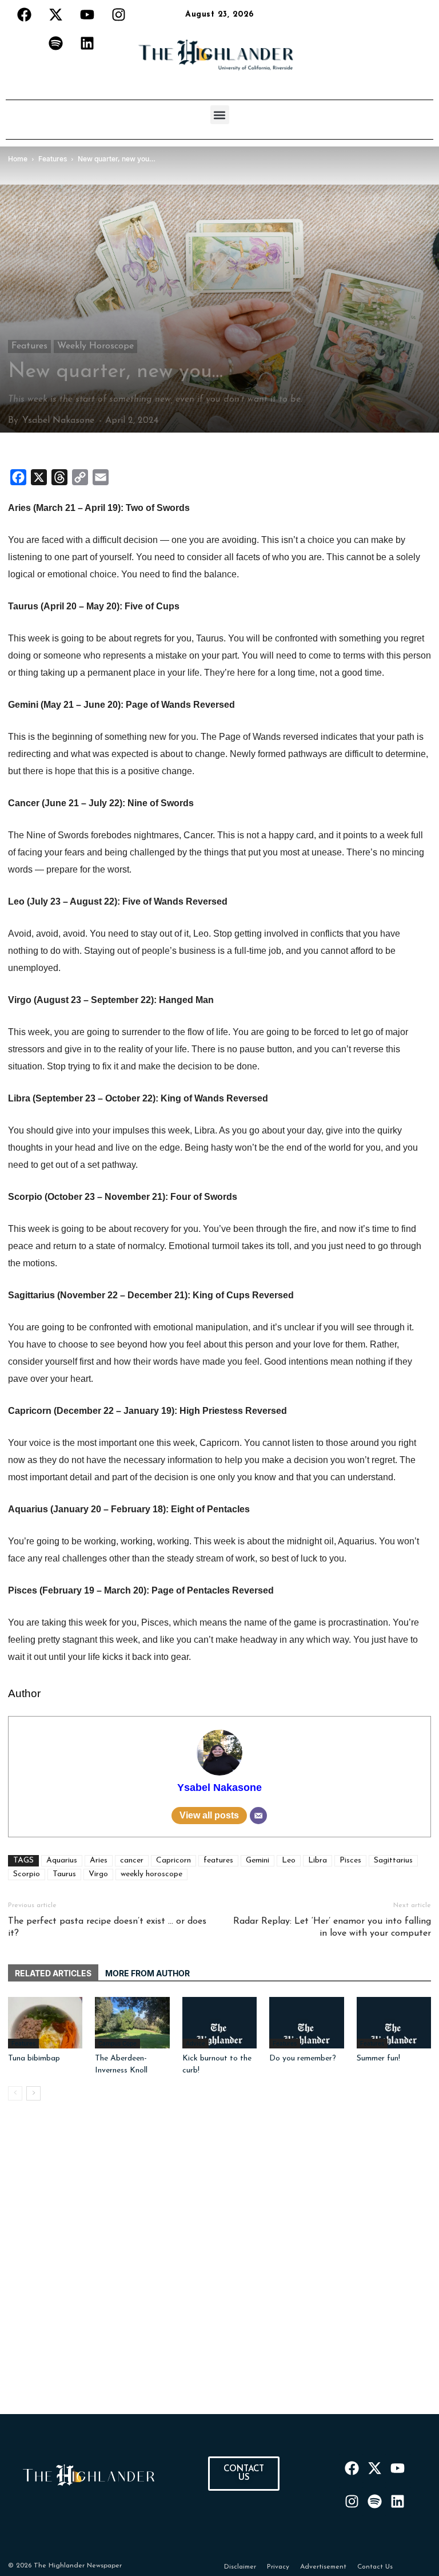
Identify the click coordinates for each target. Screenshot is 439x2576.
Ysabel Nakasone (58, 421)
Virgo (98, 1874)
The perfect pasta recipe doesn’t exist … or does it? (107, 1927)
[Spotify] (56, 43)
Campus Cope (117, 2043)
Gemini (258, 1860)
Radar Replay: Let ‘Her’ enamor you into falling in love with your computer (332, 1927)
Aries (99, 1860)
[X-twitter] (56, 14)
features (218, 1860)
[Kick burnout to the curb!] (219, 2023)
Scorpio (27, 1874)
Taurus (64, 1874)
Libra (318, 1860)
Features (29, 346)
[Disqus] (219, 2271)
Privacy (278, 2567)
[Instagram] (119, 14)
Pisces (350, 1860)
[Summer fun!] (394, 2023)
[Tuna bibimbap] (45, 2023)
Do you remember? (303, 2058)
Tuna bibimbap (34, 2058)
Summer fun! (378, 2058)
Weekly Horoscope (95, 346)
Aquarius (62, 1860)
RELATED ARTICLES (53, 1973)
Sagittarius (393, 1860)
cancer (132, 1860)
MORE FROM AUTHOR (147, 1973)
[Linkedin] (87, 43)
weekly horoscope (151, 1874)
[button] (220, 115)
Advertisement (323, 2567)
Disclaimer (240, 2567)
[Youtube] (87, 14)
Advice (195, 2043)
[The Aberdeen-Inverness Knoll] (132, 2023)
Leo (289, 1860)
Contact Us (375, 2567)
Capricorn (173, 1860)
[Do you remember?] (306, 2023)
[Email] (258, 1816)
